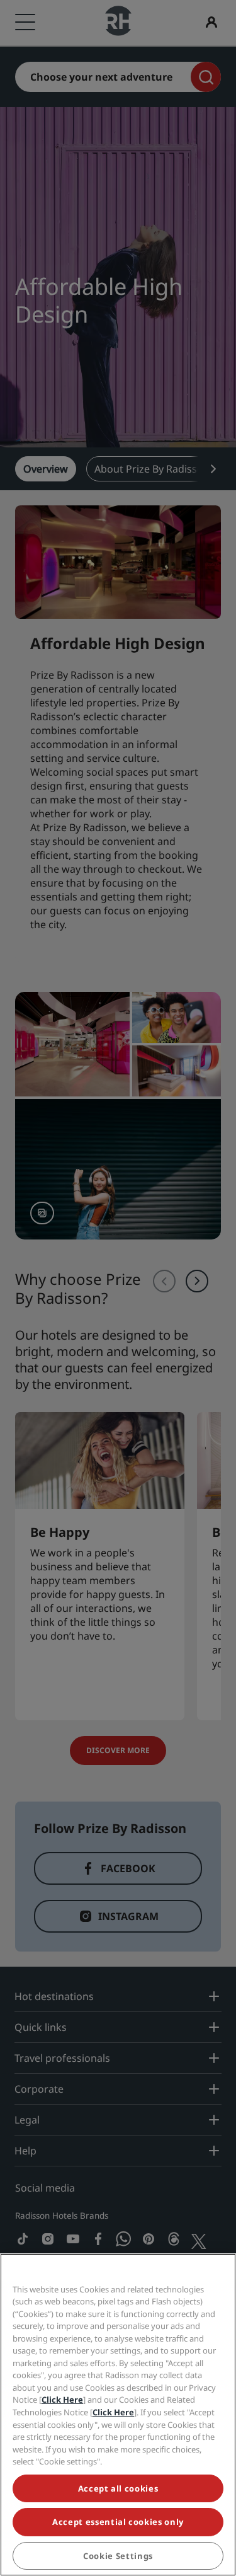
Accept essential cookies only (118, 2522)
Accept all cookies (118, 2488)
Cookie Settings (118, 2556)
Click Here (62, 2400)
